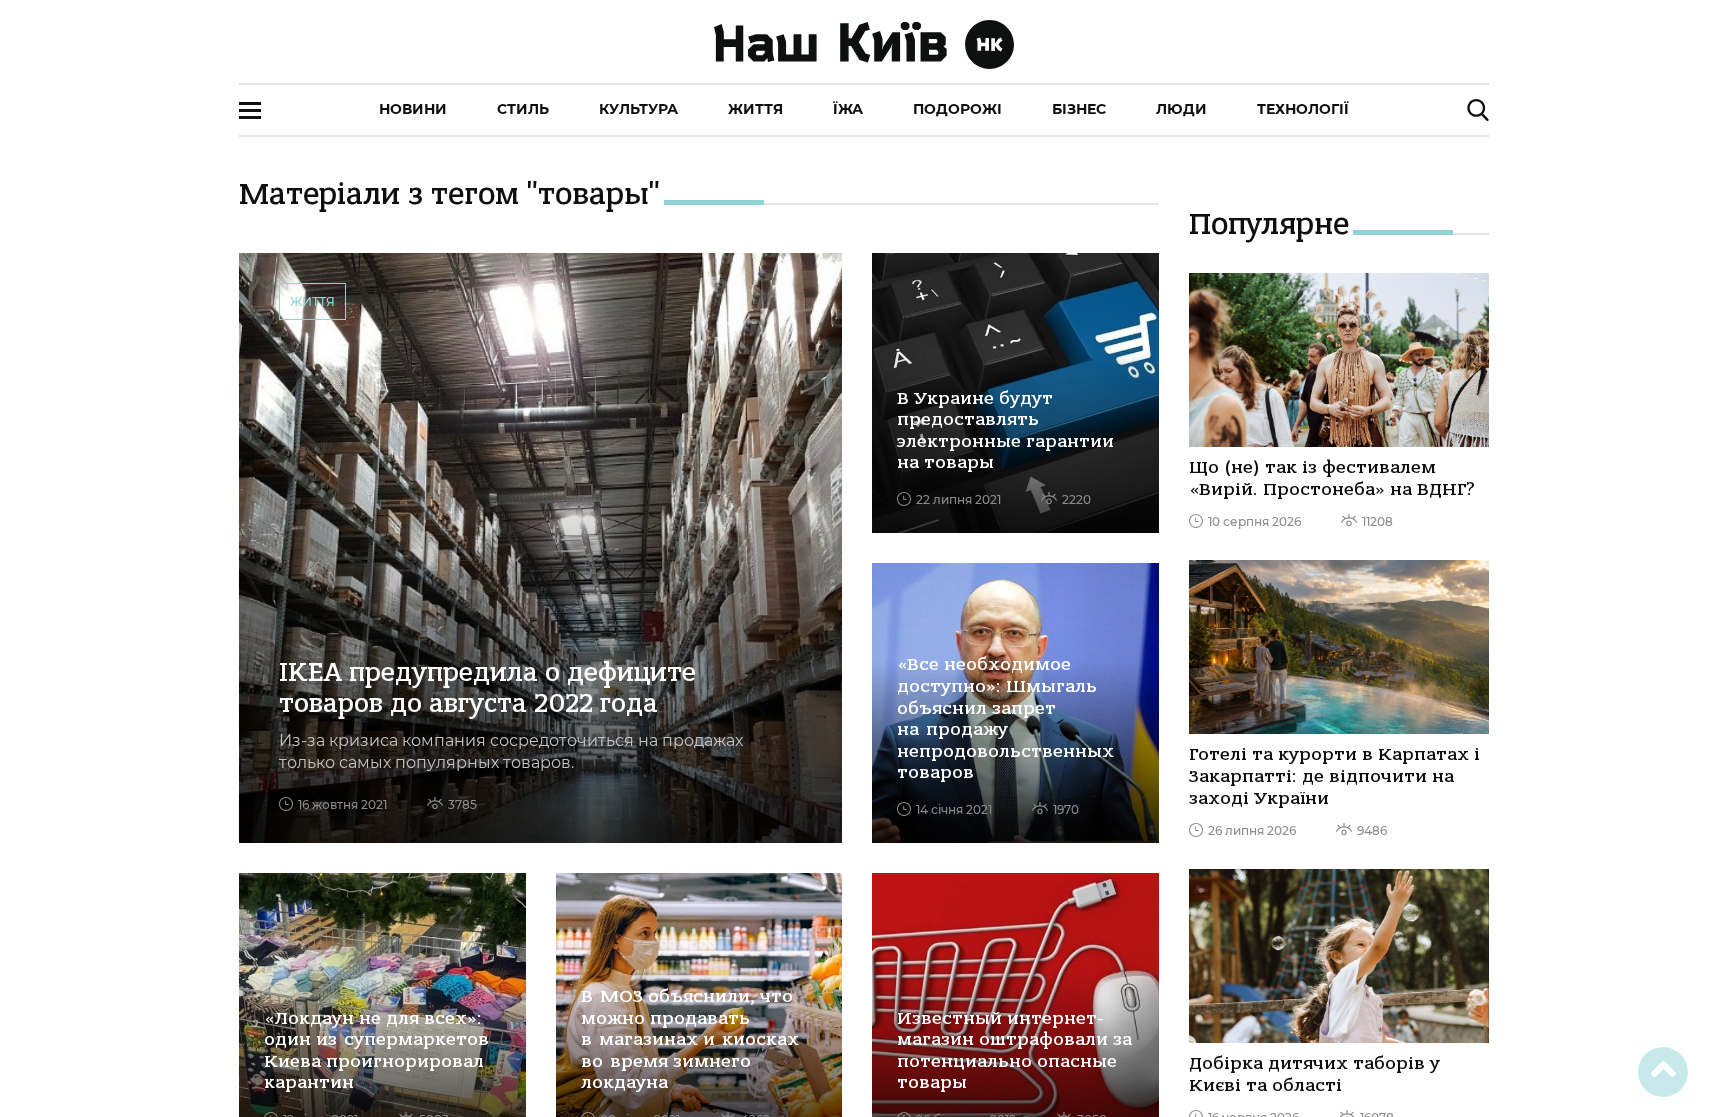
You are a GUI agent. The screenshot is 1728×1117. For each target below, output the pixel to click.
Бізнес (1079, 109)
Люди (1181, 109)
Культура (638, 109)
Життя (755, 109)
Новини (413, 109)
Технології (1303, 109)
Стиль (523, 109)
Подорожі (957, 109)
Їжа (848, 109)
